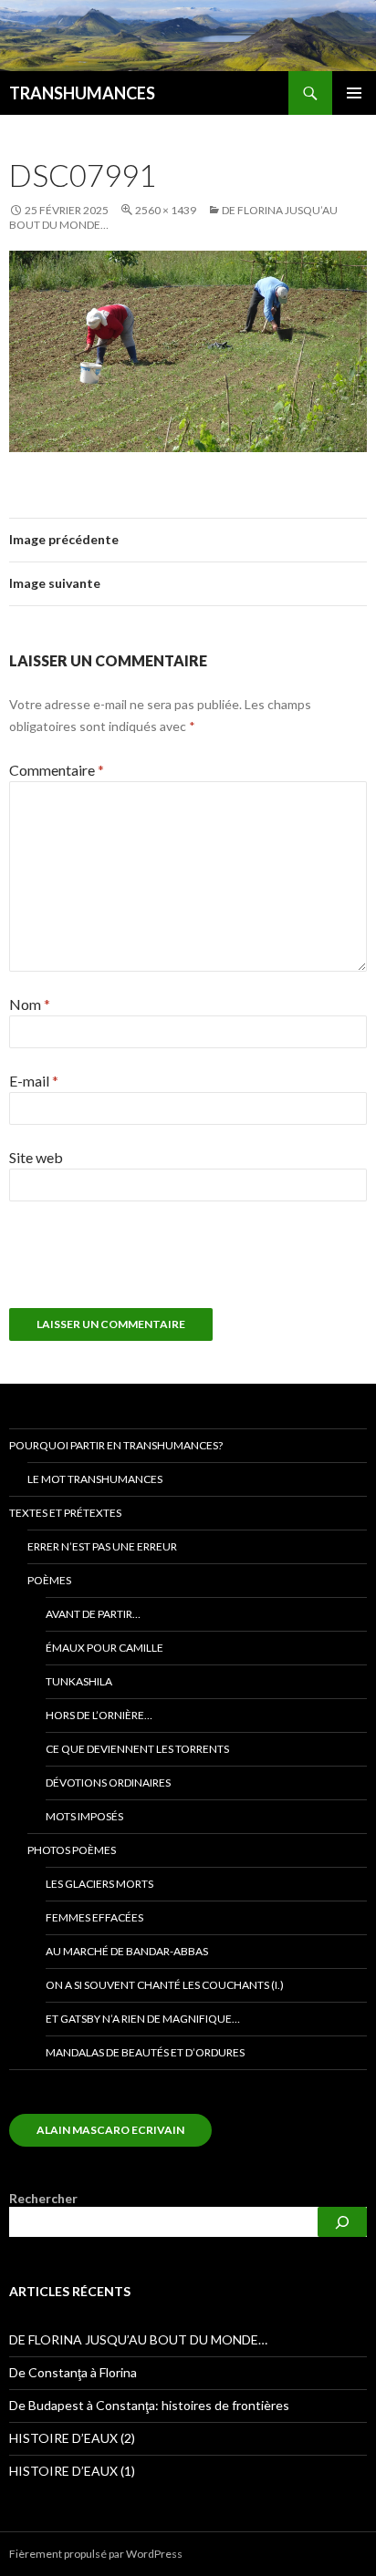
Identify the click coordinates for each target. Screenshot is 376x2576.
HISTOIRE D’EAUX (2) (72, 2438)
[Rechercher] (342, 2222)
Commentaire (57, 770)
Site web (36, 1157)
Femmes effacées (94, 1917)
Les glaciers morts (99, 1884)
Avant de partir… (93, 1614)
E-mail (34, 1081)
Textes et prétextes (65, 1513)
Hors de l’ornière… (99, 1715)
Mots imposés (84, 1816)
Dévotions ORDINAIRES (108, 1783)
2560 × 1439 (166, 210)
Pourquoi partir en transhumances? (116, 1445)
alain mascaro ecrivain (110, 2130)
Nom (30, 1004)
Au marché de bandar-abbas (127, 1951)
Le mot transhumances (95, 1479)
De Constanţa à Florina (73, 2372)
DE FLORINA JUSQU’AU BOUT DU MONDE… (138, 2339)
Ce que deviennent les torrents (137, 1749)
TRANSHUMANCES (82, 93)
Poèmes (49, 1580)
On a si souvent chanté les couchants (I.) (165, 1985)
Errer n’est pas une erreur (102, 1546)
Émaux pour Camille (104, 1648)
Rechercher (43, 2198)
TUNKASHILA (79, 1681)
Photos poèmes (72, 1850)
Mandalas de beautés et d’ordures (145, 2052)
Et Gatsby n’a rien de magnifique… (143, 2019)
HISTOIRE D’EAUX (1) (72, 2471)
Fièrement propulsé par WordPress (96, 2554)
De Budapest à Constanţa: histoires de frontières (149, 2405)
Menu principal (354, 93)
